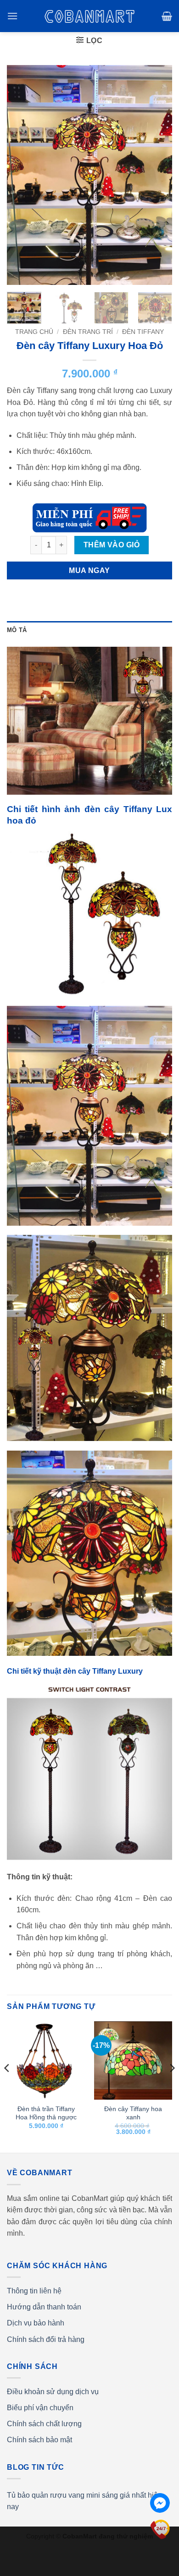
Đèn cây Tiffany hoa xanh (133, 2113)
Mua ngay (89, 570)
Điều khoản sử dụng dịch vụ (53, 2392)
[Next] (157, 175)
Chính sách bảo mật (39, 2440)
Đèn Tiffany (143, 332)
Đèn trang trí (88, 332)
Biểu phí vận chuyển (40, 2408)
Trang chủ (34, 332)
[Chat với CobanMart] (160, 2503)
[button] (12, 16)
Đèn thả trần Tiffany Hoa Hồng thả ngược (46, 2113)
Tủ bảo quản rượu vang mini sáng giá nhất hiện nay (84, 2501)
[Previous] (22, 175)
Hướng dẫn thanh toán (44, 2307)
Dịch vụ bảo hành (36, 2323)
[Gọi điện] (160, 2529)
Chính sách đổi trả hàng (46, 2339)
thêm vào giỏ (112, 545)
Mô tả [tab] (17, 630)
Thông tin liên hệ (34, 2291)
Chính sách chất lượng (44, 2424)
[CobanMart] (90, 16)
